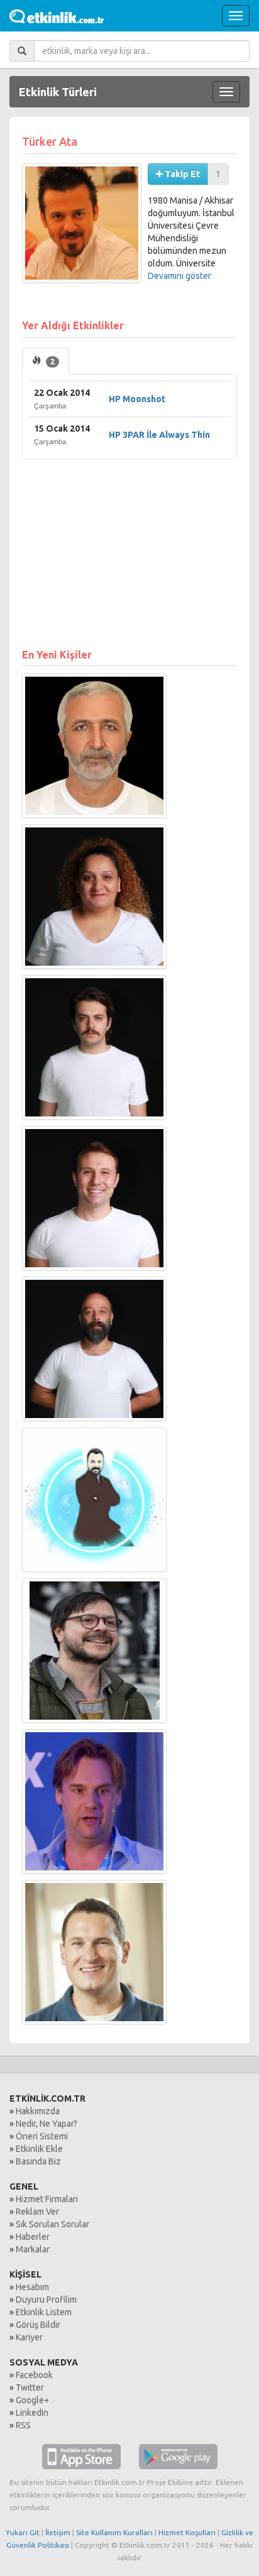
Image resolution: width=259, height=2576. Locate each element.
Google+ (32, 2400)
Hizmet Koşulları (187, 2532)
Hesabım (32, 2287)
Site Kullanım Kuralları (114, 2532)
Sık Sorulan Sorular (52, 2224)
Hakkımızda (38, 2111)
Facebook (34, 2375)
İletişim (58, 2532)
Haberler (33, 2237)
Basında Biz (38, 2161)
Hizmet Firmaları (47, 2199)
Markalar (33, 2249)
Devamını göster (179, 276)
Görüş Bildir (38, 2325)
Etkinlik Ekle (39, 2149)
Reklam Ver (37, 2212)
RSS (23, 2425)
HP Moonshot (137, 399)
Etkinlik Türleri (58, 92)
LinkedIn (32, 2413)
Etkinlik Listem (44, 2312)
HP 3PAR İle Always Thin (159, 435)
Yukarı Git (23, 2532)
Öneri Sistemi (42, 2136)
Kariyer (29, 2337)
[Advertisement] (129, 547)
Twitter (30, 2388)
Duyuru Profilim (46, 2300)
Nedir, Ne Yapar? (47, 2124)
